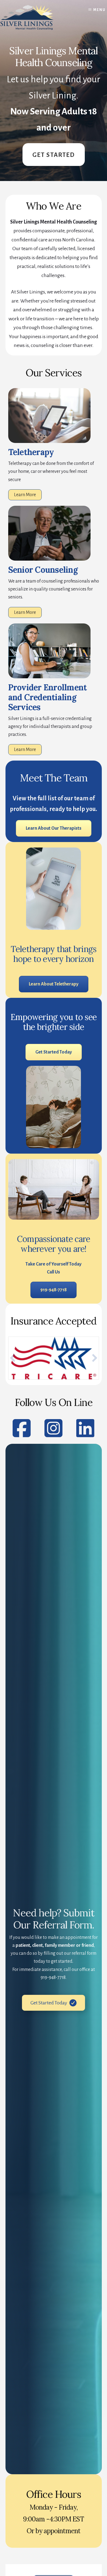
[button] (13, 1358)
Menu (99, 10)
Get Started (54, 155)
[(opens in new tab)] (49, 677)
